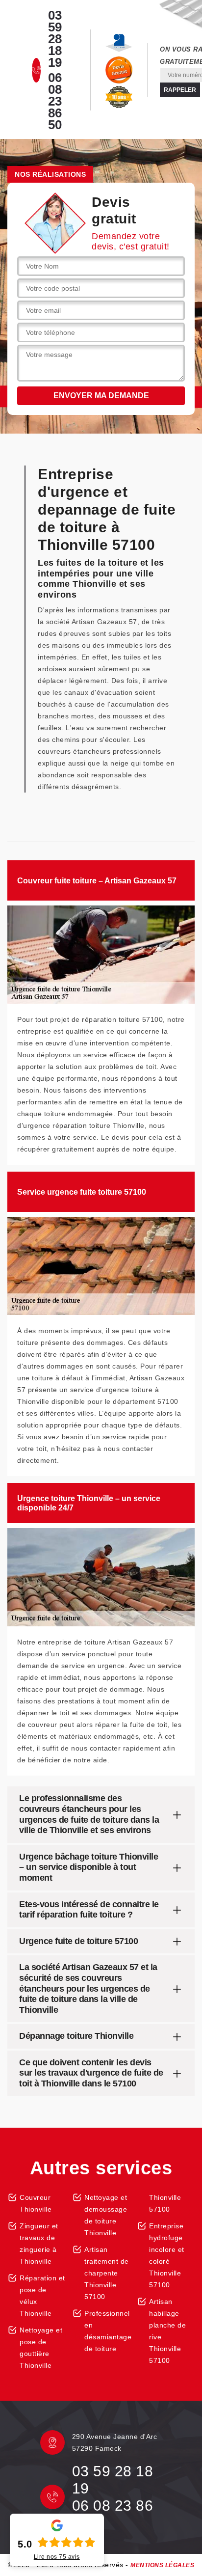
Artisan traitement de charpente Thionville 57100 (107, 2273)
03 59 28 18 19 (55, 39)
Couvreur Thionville (36, 2203)
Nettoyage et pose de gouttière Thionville (41, 2348)
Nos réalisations (50, 174)
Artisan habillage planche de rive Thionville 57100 (167, 2331)
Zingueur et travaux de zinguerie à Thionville (39, 2244)
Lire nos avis (57, 2557)
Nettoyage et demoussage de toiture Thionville (106, 2215)
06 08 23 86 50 (55, 101)
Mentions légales (162, 2565)
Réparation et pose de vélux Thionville (42, 2296)
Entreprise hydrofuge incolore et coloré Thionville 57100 (167, 2255)
